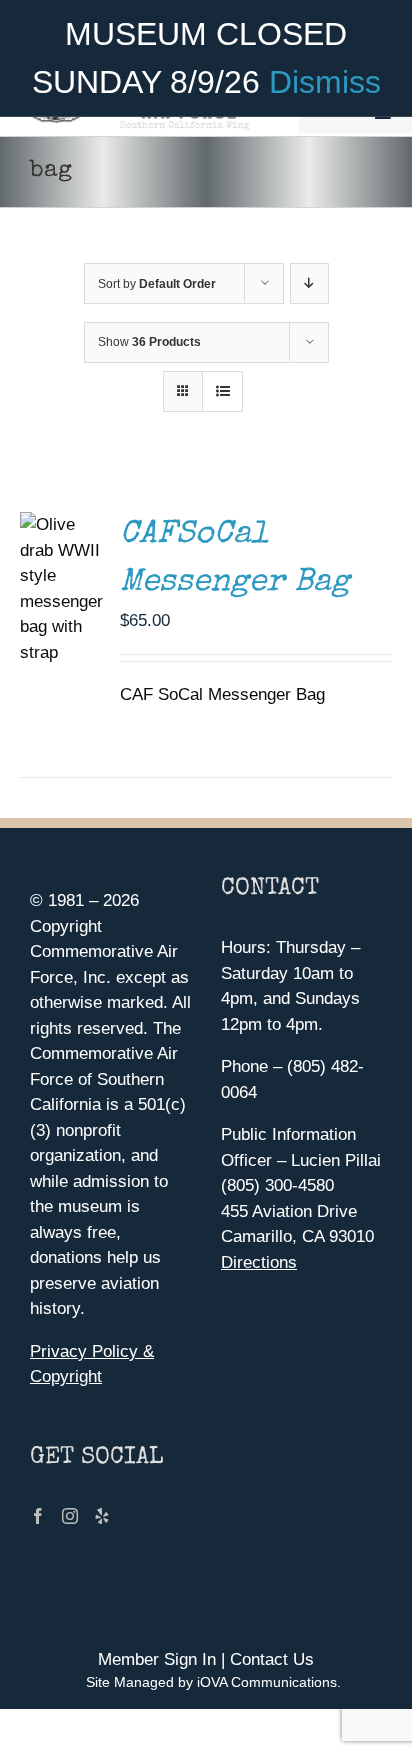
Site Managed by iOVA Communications (211, 1682)
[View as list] (222, 391)
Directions (259, 1262)
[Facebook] (38, 1516)
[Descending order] (309, 283)
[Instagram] (70, 1516)
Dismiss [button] (325, 82)
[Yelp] (102, 1516)
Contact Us (272, 1659)
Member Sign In (157, 1659)
